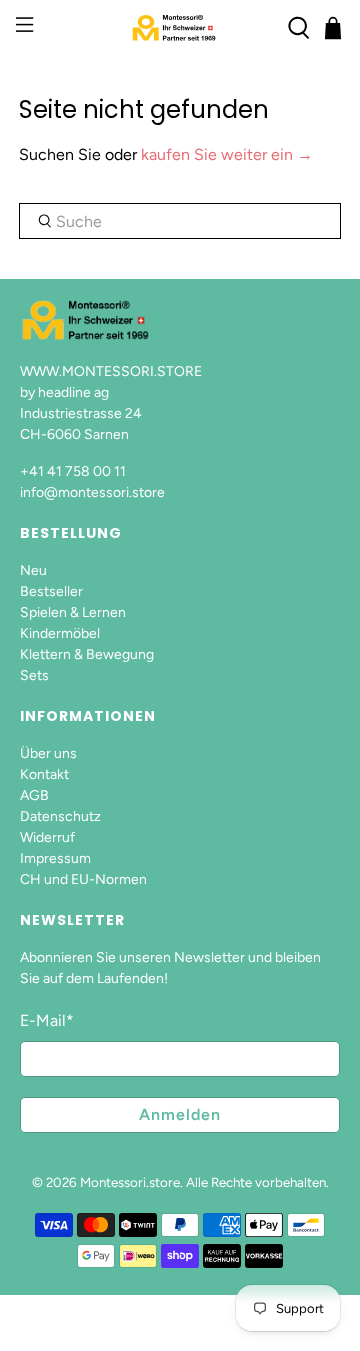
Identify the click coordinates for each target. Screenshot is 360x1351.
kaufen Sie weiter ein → (227, 154)
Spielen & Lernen (73, 612)
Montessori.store (130, 1182)
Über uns (48, 753)
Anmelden (180, 1114)
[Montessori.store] (180, 28)
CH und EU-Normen (83, 879)
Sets (34, 675)
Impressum (55, 858)
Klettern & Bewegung (87, 654)
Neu (33, 570)
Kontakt (44, 774)
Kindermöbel (60, 633)
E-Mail (47, 1020)
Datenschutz (60, 816)
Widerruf (47, 837)
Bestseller (51, 591)
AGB (34, 795)
